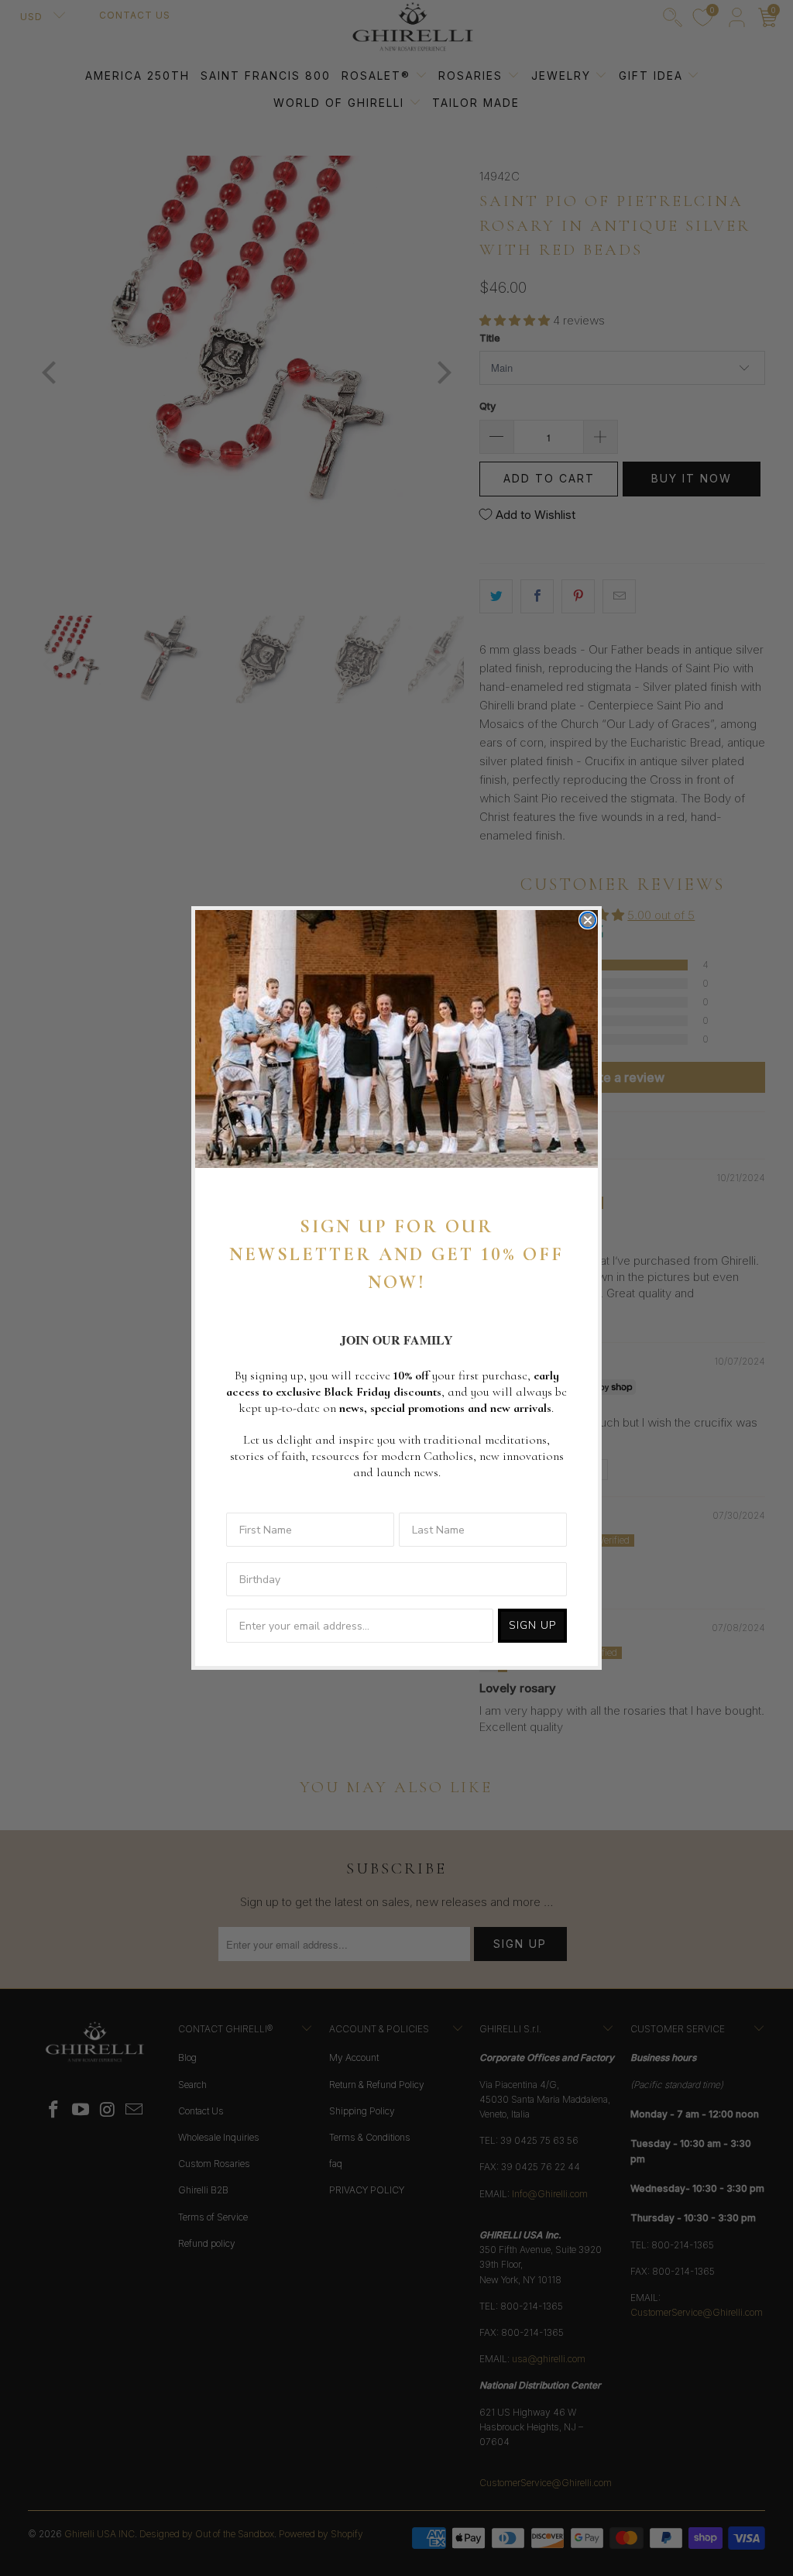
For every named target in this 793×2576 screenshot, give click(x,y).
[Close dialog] (588, 920)
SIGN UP (532, 1625)
